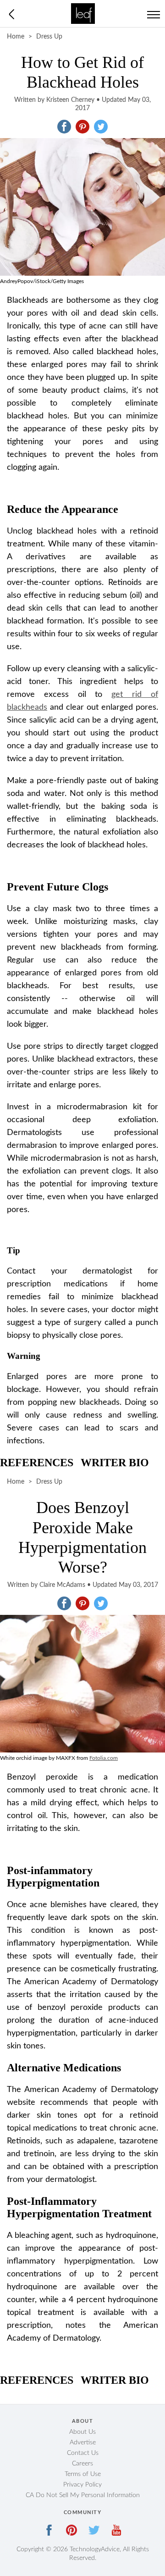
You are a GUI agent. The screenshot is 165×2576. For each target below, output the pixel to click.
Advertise (83, 2442)
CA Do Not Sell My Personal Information (83, 2495)
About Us (82, 2432)
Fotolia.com (104, 1758)
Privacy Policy (82, 2485)
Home (16, 37)
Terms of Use (83, 2474)
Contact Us (83, 2453)
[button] (64, 127)
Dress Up (49, 37)
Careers (82, 2464)
